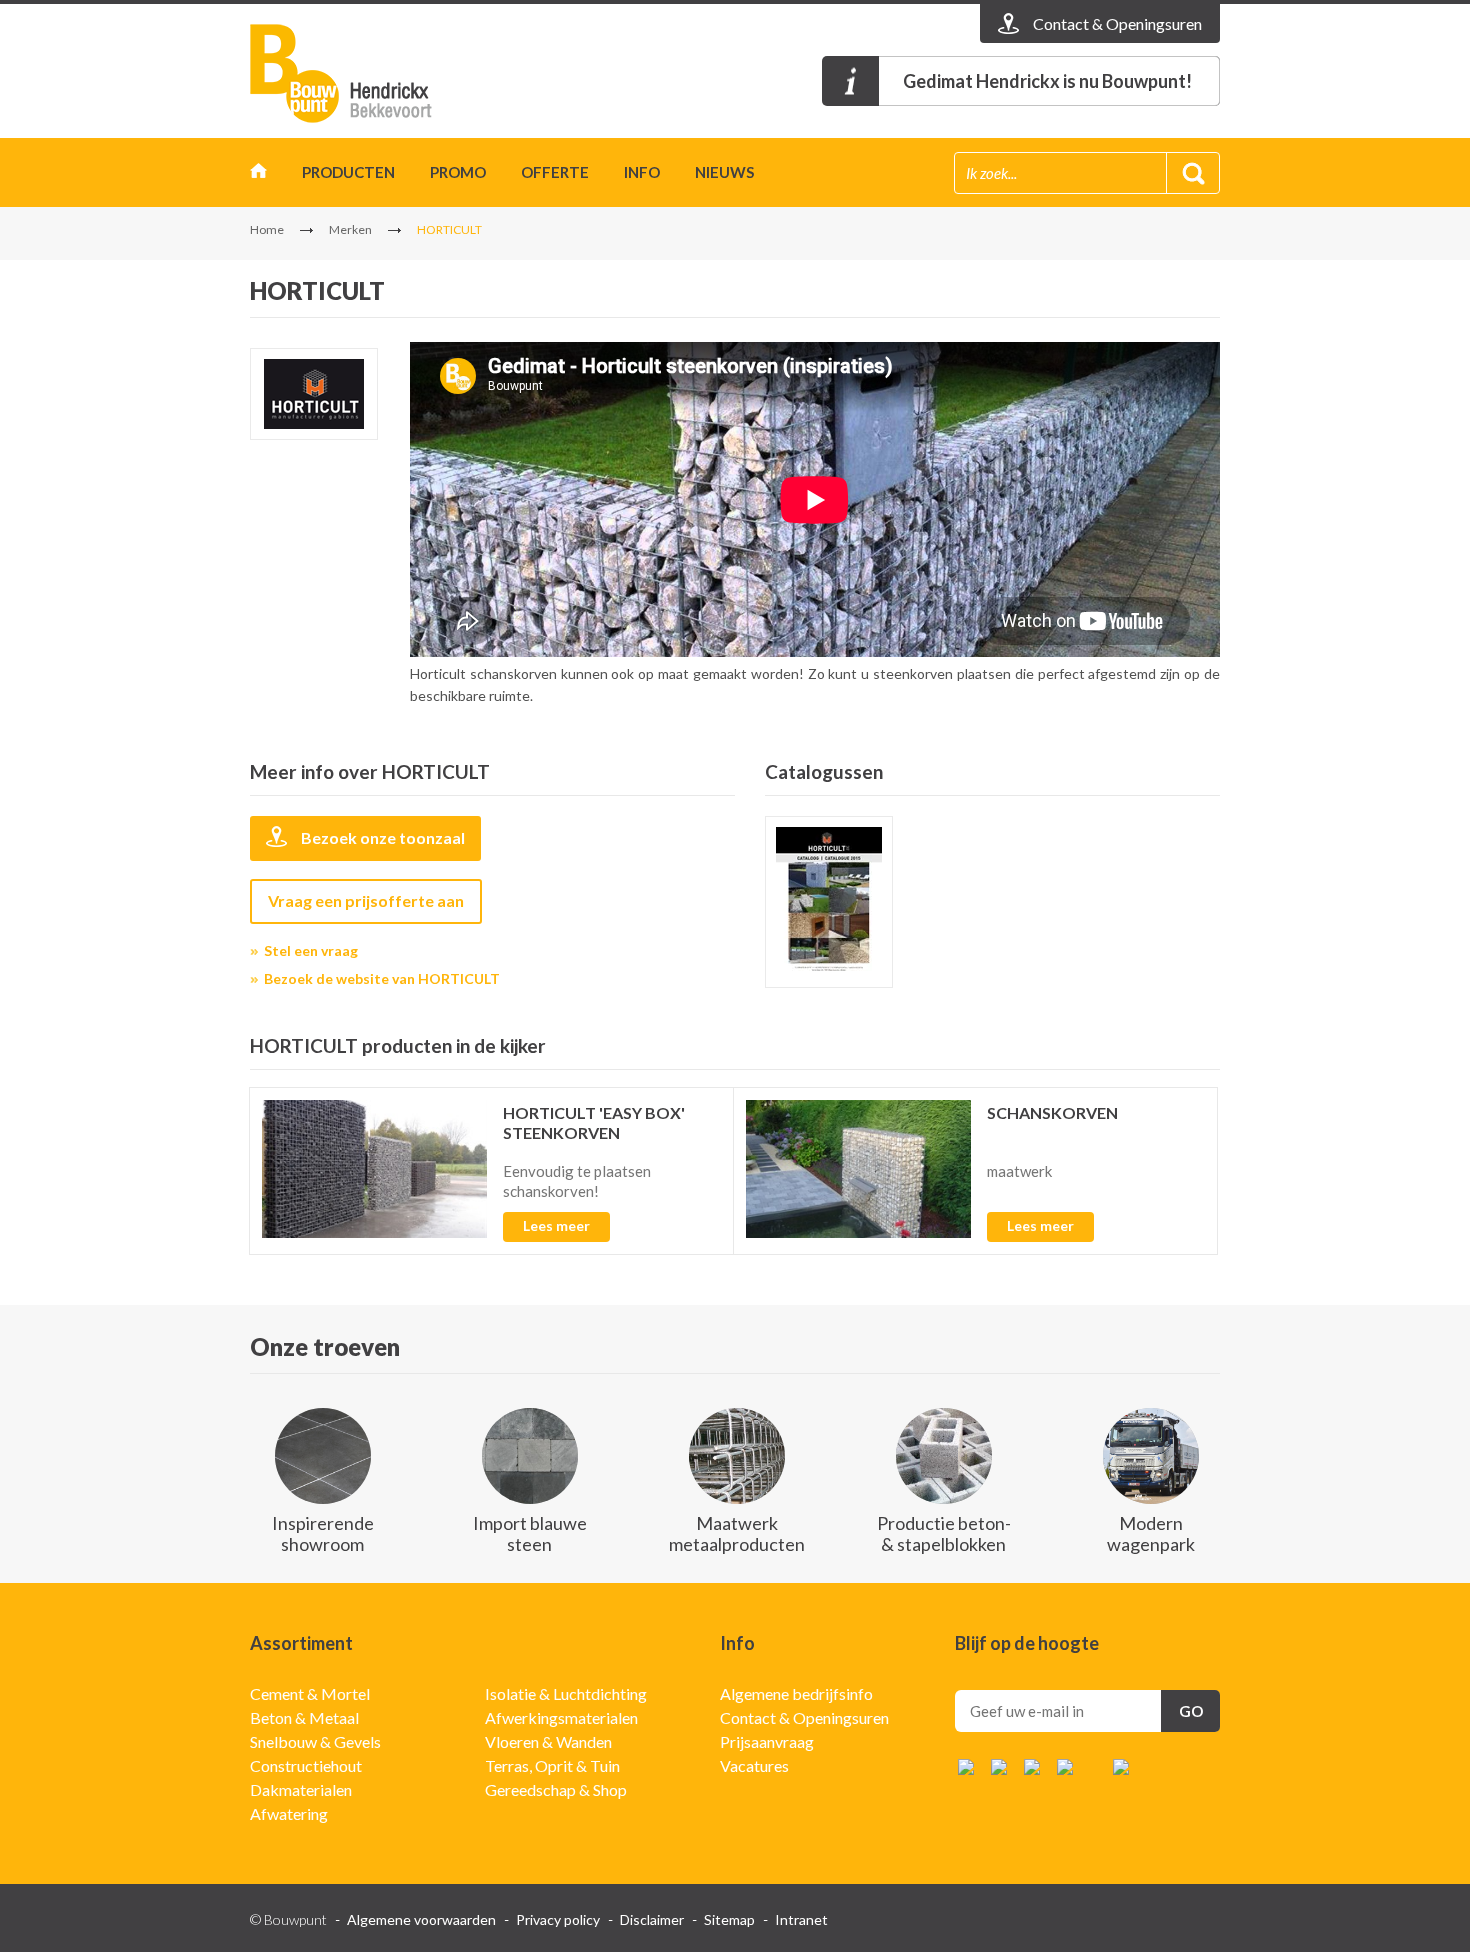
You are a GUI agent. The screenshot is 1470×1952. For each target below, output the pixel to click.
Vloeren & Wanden (548, 1741)
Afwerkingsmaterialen (561, 1717)
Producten (348, 172)
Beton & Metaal (304, 1717)
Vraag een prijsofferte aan (366, 900)
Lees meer (556, 1225)
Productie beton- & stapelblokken (944, 1533)
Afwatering (289, 1813)
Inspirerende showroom (323, 1533)
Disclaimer (652, 1919)
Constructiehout (306, 1765)
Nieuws (724, 172)
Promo (458, 172)
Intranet (801, 1919)
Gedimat (365, 73)
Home (258, 175)
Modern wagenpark (1151, 1533)
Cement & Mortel (310, 1693)
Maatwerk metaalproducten (737, 1533)
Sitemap (729, 1919)
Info (642, 172)
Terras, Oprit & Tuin (552, 1765)
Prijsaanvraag (767, 1741)
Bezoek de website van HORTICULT (382, 978)
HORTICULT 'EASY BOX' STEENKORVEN (594, 1122)
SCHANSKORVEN (1052, 1112)
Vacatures (754, 1765)
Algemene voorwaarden (421, 1919)
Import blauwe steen (530, 1533)
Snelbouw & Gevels (315, 1741)
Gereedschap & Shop (556, 1789)
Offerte (555, 172)
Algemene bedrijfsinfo (796, 1693)
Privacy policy (558, 1919)
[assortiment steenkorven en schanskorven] (829, 902)
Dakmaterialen (301, 1789)
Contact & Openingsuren (804, 1717)
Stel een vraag (311, 950)
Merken (350, 229)
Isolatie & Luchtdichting (566, 1693)
